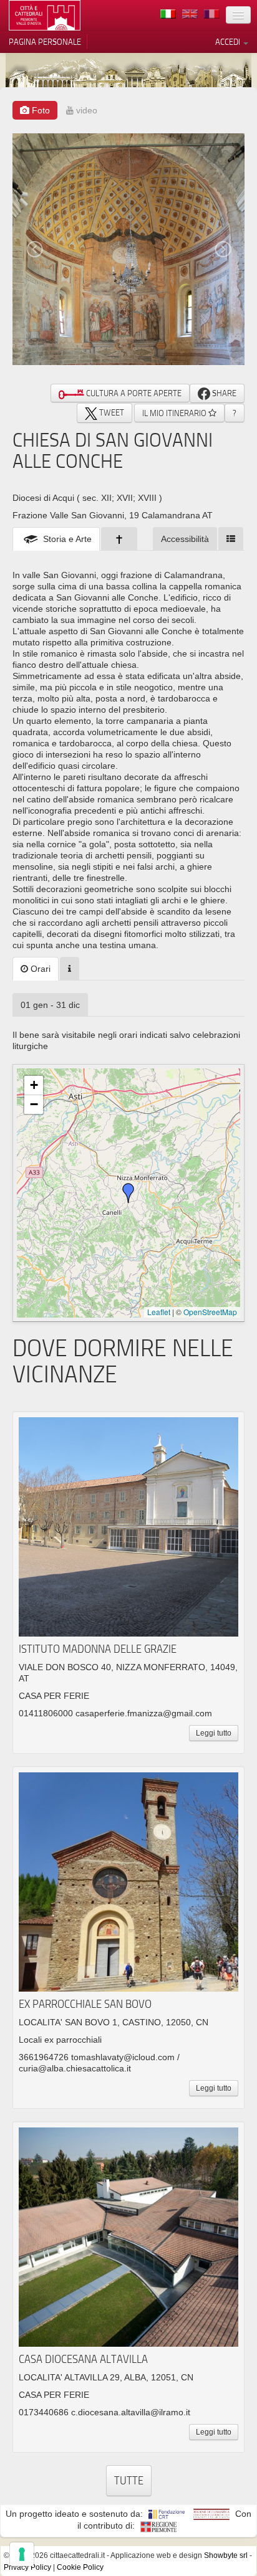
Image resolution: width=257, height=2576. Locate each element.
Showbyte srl (226, 2555)
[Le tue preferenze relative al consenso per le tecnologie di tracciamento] (22, 2554)
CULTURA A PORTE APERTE (133, 393)
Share (223, 393)
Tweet (111, 412)
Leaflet (159, 1312)
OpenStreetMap (210, 1312)
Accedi (229, 42)
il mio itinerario (175, 413)
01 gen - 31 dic (50, 1005)
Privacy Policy (27, 2567)
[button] (128, 1193)
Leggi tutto (214, 1733)
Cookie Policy (80, 2567)
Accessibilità (185, 539)
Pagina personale (45, 42)
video (85, 110)
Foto (40, 110)
